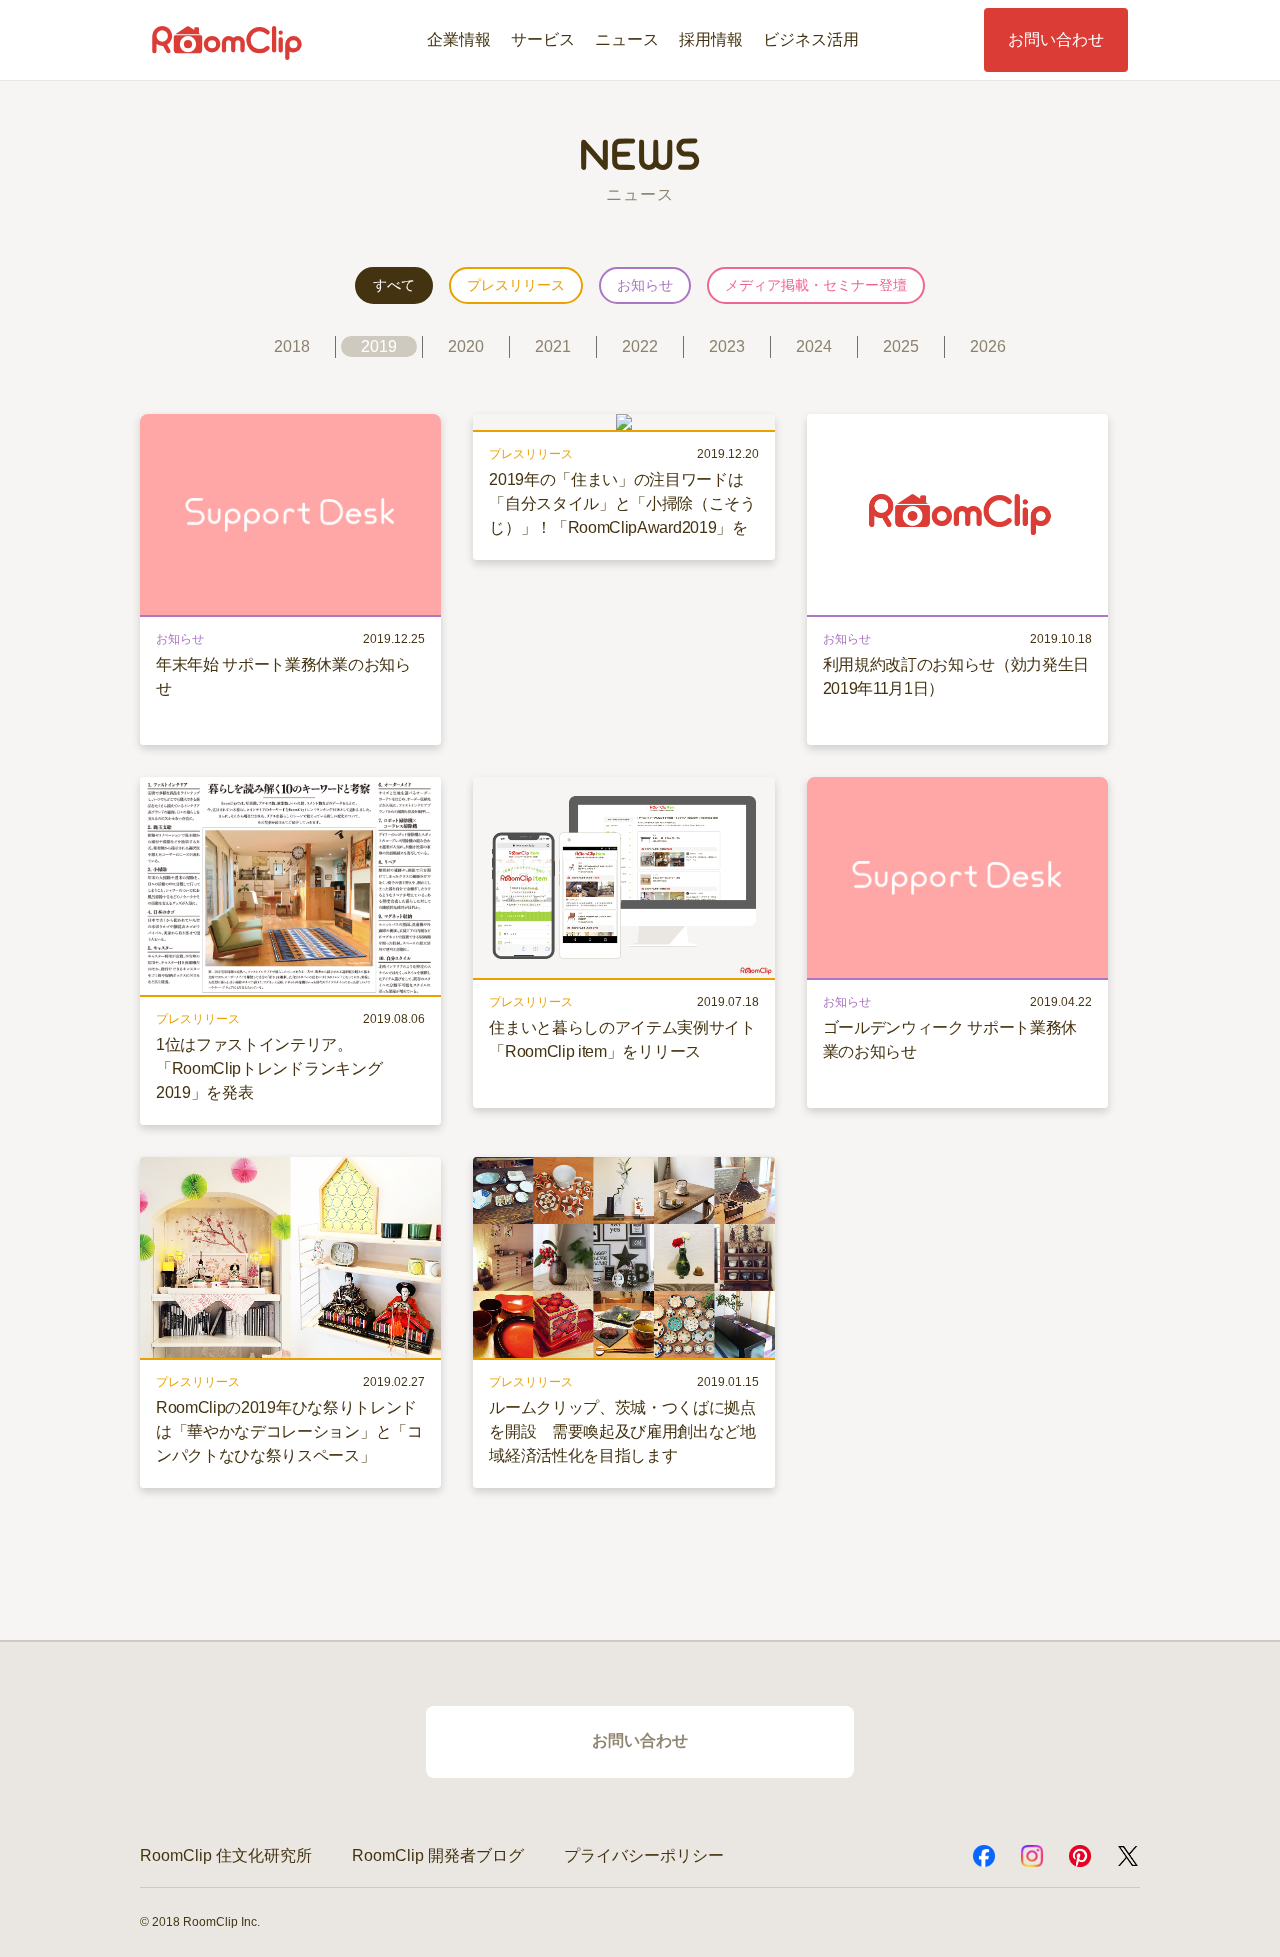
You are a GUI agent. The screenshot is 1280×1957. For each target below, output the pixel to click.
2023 (727, 346)
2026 (988, 346)
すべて (394, 285)
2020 (466, 346)
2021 (553, 346)
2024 (814, 346)
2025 (901, 346)
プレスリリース (516, 285)
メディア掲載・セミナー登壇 (816, 285)
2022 (640, 346)
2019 (379, 346)
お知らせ (645, 285)
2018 (292, 346)
